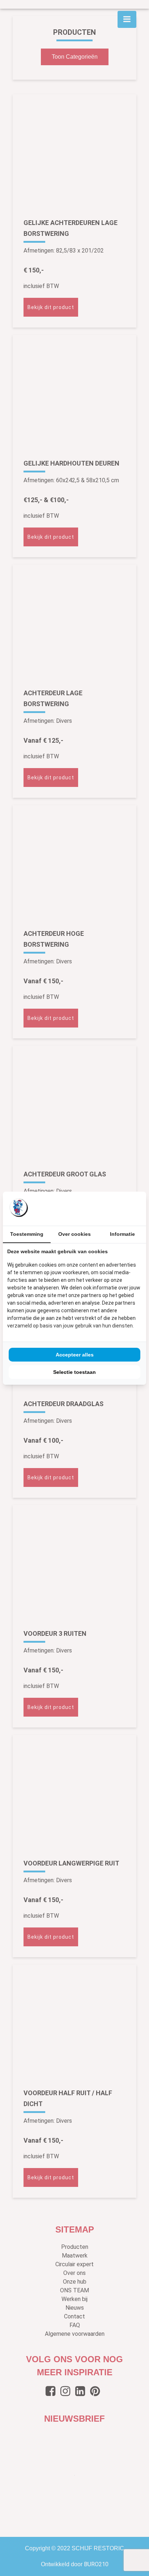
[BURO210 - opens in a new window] (115, 1208)
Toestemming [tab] (27, 1234)
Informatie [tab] (122, 1234)
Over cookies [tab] (74, 1234)
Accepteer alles (75, 1355)
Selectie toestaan (74, 1372)
